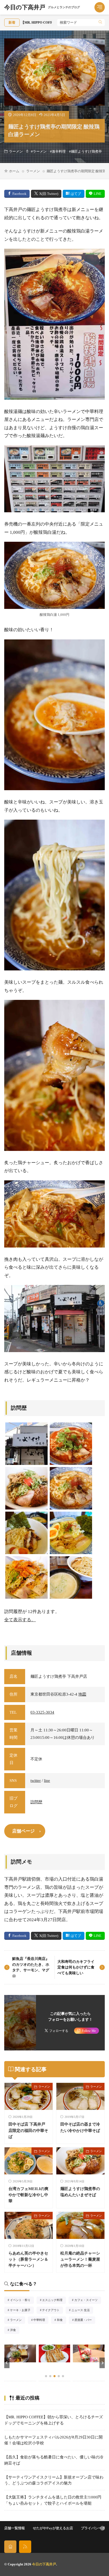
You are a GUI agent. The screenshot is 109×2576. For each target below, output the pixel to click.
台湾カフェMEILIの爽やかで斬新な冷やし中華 (28, 2195)
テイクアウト (52, 2311)
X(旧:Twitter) (49, 194)
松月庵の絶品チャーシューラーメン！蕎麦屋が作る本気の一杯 (80, 2259)
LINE (97, 194)
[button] (7, 2363)
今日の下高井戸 (42, 7)
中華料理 (41, 2320)
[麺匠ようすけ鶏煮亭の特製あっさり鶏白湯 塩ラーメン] (71, 1533)
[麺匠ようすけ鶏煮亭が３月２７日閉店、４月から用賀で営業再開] (26, 1444)
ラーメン (16, 152)
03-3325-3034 (42, 1712)
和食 (62, 2320)
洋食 (15, 2330)
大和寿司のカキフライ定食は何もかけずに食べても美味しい (76, 1967)
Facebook (19, 194)
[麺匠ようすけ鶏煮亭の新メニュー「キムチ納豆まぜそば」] (26, 1577)
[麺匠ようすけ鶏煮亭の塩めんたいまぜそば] (26, 1488)
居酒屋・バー (85, 2320)
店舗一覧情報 (15, 2528)
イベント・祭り (22, 2300)
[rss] (25, 2547)
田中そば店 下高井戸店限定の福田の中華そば (28, 2130)
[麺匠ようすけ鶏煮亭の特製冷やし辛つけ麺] (26, 1533)
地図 (82, 1694)
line (47, 1781)
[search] (100, 23)
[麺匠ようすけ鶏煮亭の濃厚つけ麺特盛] (71, 1577)
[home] (10, 2547)
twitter (36, 1781)
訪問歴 (36, 1802)
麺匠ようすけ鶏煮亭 (86, 152)
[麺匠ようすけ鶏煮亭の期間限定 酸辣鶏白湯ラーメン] (71, 1488)
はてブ (76, 194)
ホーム (14, 171)
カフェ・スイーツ (88, 2300)
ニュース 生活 (82, 2311)
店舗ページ (23, 1831)
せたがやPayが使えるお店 (53, 2528)
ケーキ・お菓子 (22, 2311)
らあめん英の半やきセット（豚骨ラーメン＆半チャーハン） (28, 2259)
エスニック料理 (54, 2300)
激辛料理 (59, 152)
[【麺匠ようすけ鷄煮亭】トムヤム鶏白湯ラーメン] (71, 1444)
